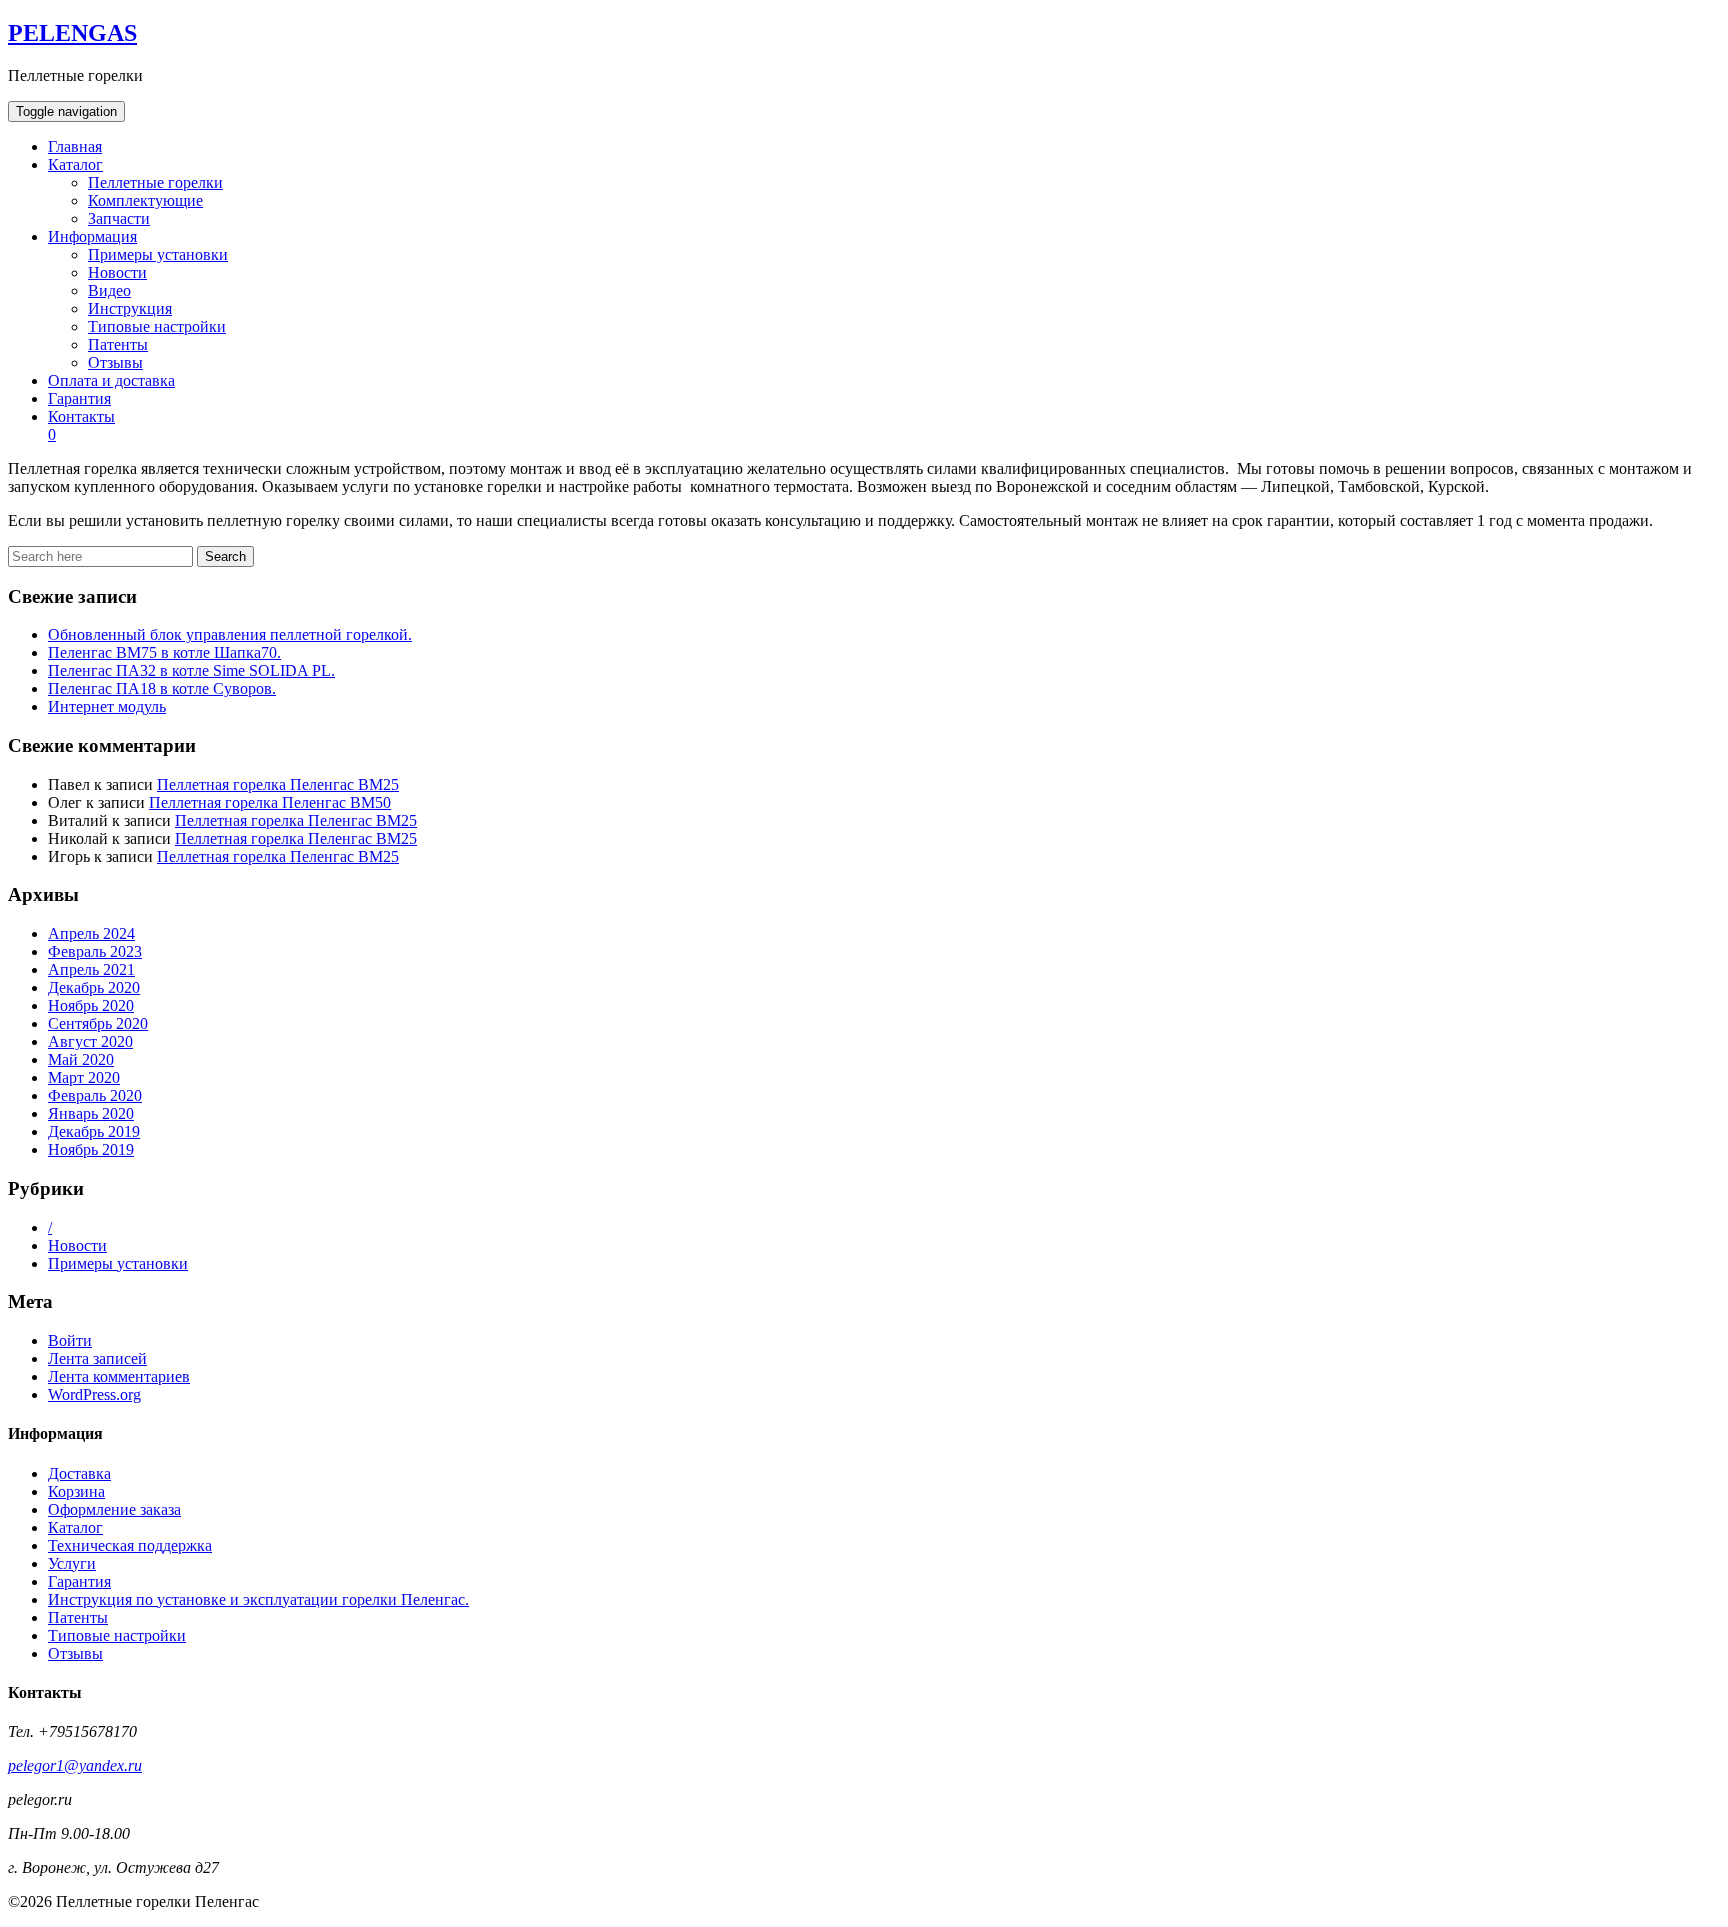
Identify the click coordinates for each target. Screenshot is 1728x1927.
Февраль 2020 (95, 1095)
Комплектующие (145, 200)
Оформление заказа (114, 1509)
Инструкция (130, 308)
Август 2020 (90, 1041)
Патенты (118, 344)
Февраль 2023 (95, 951)
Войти (70, 1340)
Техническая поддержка (130, 1545)
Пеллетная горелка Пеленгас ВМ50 (270, 802)
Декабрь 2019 (94, 1131)
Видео (109, 290)
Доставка (79, 1473)
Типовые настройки (157, 326)
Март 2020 (84, 1077)
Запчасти (119, 218)
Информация (92, 236)
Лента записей (97, 1358)
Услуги (72, 1563)
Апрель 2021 (91, 969)
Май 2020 (81, 1059)
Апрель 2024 (91, 933)
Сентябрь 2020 (98, 1023)
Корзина (76, 1491)
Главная (75, 146)
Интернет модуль (107, 706)
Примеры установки (158, 254)
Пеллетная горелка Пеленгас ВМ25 (278, 784)
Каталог (75, 164)
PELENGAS (72, 33)
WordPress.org (94, 1394)
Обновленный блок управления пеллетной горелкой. (230, 634)
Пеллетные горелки (155, 182)
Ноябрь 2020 (91, 1005)
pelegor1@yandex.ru (75, 1765)
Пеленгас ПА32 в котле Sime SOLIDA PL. (191, 670)
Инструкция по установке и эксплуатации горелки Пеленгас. (258, 1599)
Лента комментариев (119, 1376)
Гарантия (79, 398)
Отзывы (115, 362)
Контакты (81, 416)
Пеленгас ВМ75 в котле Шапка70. (164, 652)
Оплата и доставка (111, 380)
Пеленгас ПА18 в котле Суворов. (162, 688)
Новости (117, 272)
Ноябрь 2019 (91, 1149)
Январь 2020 (91, 1113)
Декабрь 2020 (94, 987)
